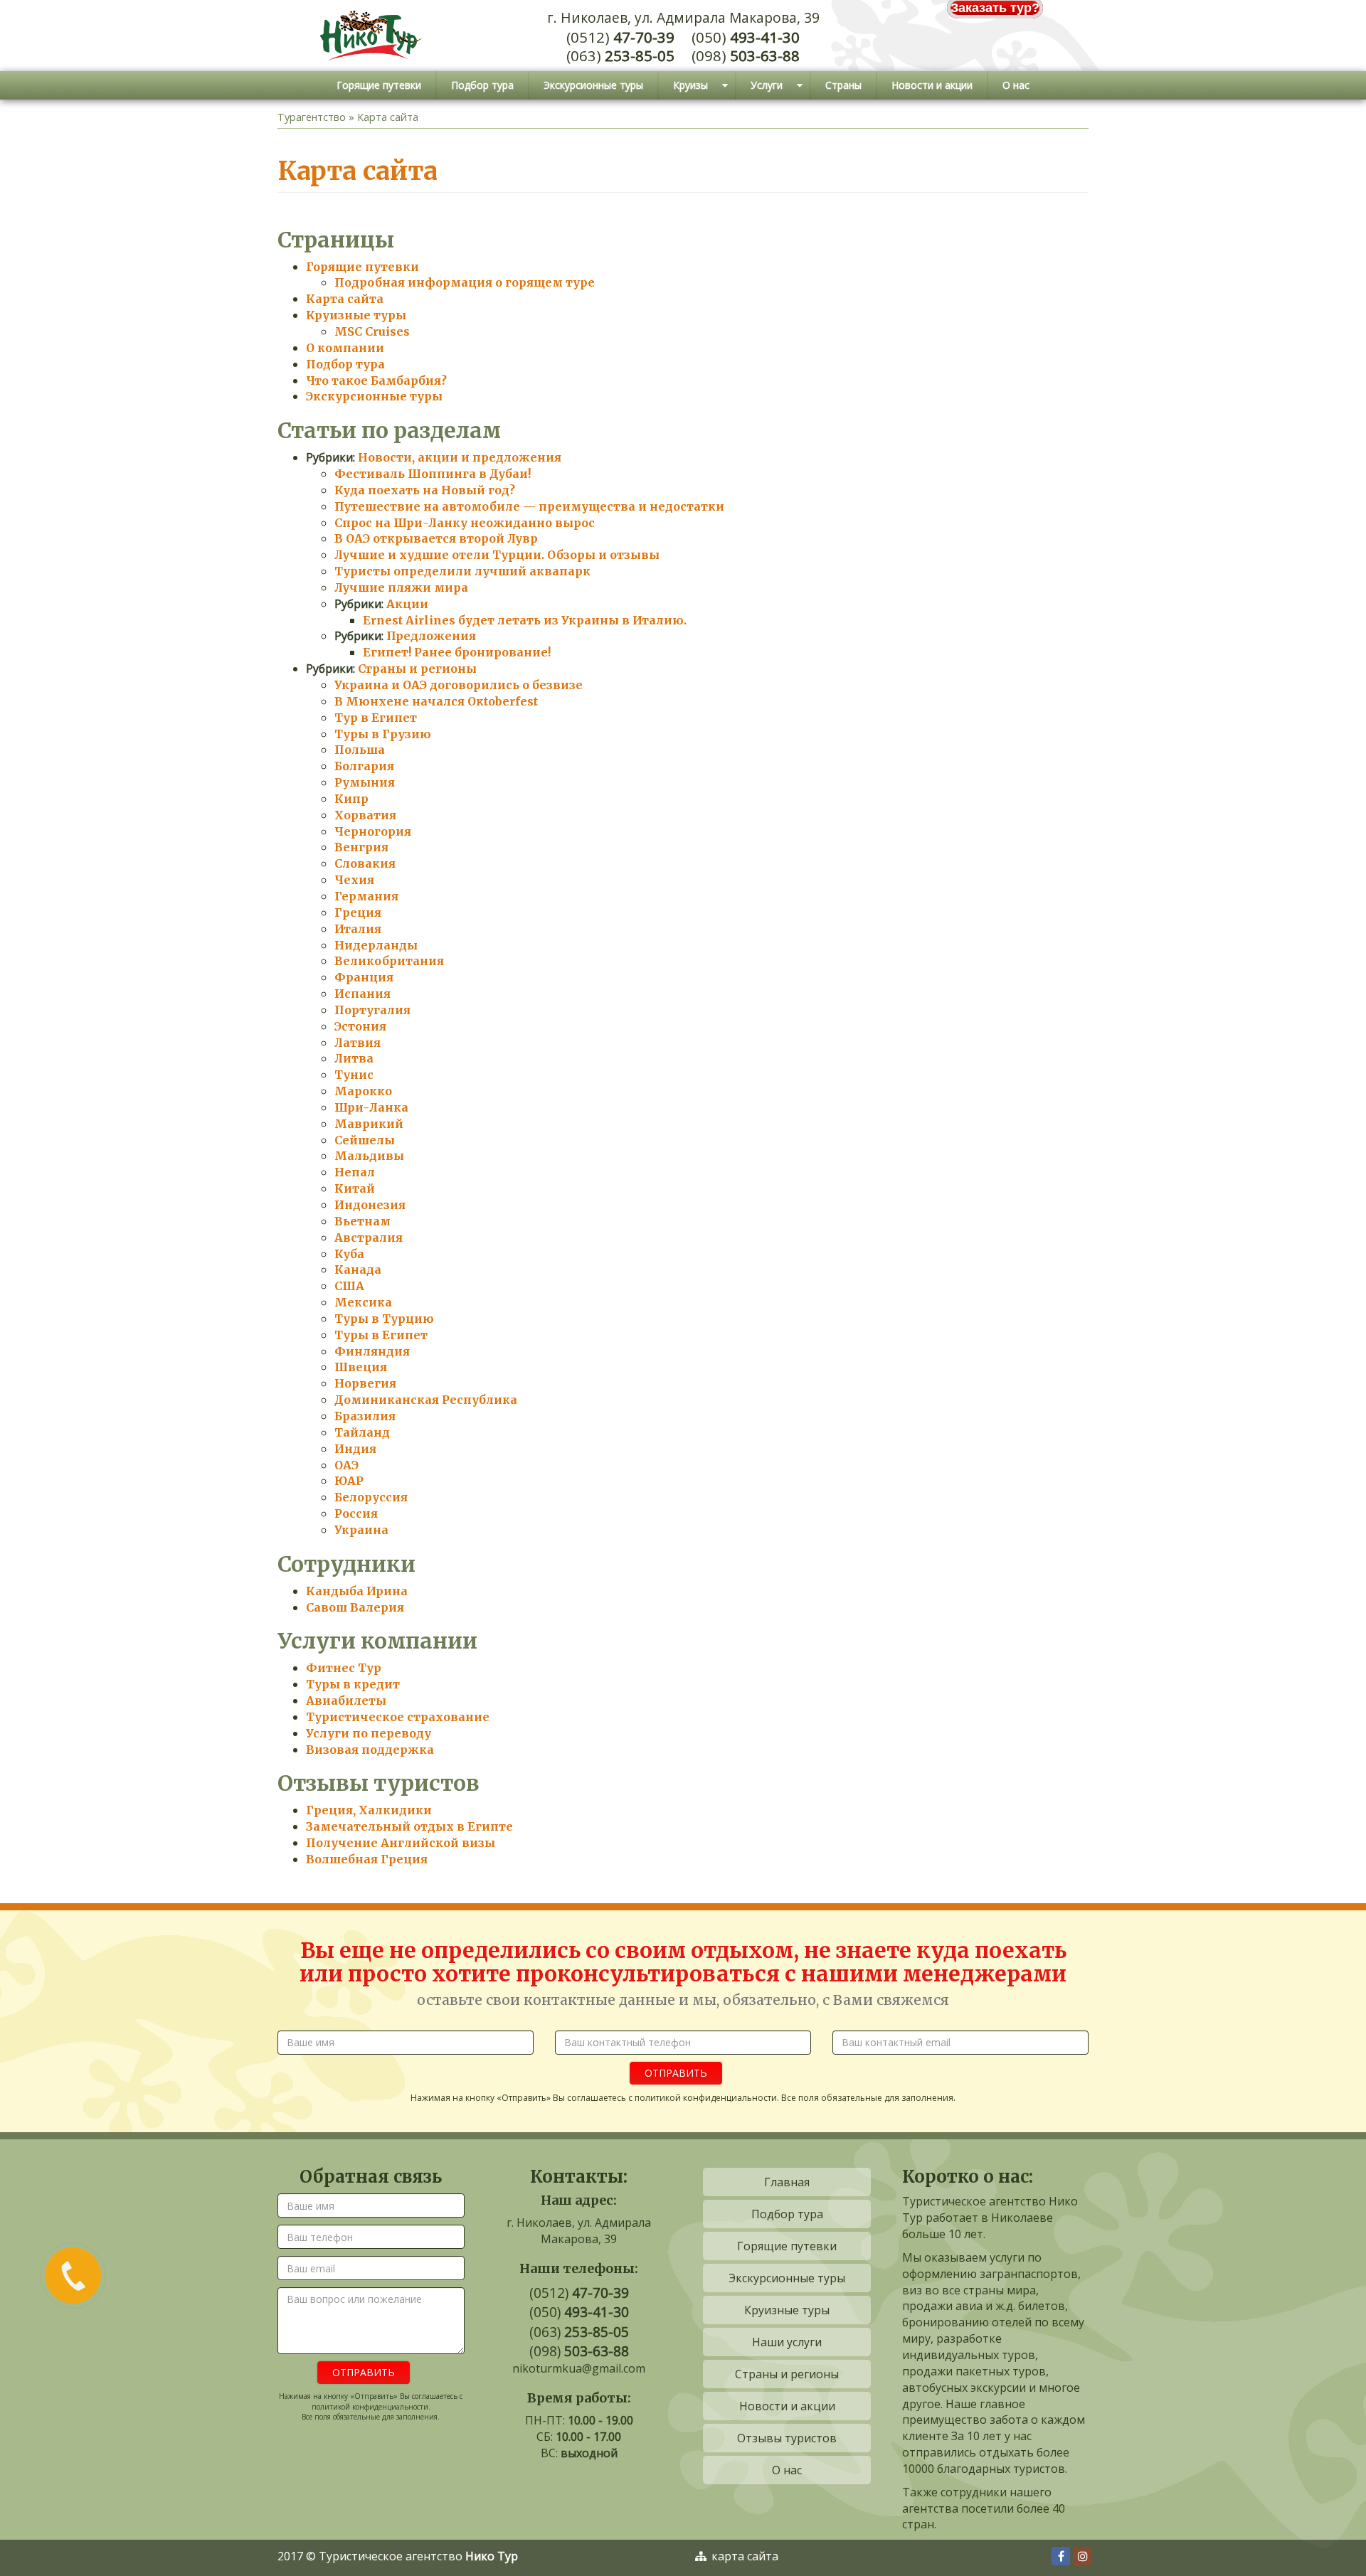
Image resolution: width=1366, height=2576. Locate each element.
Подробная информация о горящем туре (465, 282)
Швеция (361, 1367)
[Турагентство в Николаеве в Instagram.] (1081, 2556)
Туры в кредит (353, 1684)
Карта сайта (345, 299)
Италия (358, 929)
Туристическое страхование (398, 1717)
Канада (358, 1270)
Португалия (372, 1010)
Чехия (354, 880)
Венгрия (361, 847)
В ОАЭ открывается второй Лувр (436, 538)
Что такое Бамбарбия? (376, 380)
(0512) (620, 37)
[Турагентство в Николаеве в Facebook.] (1059, 2556)
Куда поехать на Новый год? (425, 490)
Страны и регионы (417, 669)
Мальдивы (369, 1156)
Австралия (369, 1238)
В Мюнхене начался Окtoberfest (436, 701)
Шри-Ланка (371, 1107)
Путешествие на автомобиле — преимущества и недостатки (529, 506)
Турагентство (312, 117)
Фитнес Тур (344, 1668)
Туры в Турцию (384, 1319)
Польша (360, 750)
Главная (787, 2182)
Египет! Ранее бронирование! (457, 652)
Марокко (363, 1091)
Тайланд (362, 1432)
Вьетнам (362, 1221)
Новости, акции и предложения (460, 457)
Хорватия (365, 815)
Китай (355, 1188)
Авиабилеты (346, 1701)
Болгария (364, 766)
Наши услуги (787, 2342)
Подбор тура (482, 85)
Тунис (354, 1075)
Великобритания (389, 961)
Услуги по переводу (369, 1733)
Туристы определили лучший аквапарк (462, 571)
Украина (361, 1530)
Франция (364, 977)
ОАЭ (346, 1465)
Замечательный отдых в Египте (409, 1826)
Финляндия (372, 1351)
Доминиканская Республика (426, 1400)
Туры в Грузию (383, 734)
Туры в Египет (381, 1335)
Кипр (351, 799)
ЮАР (349, 1481)
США (349, 1286)
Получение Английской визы (401, 1843)
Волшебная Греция (367, 1859)
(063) (620, 56)
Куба (349, 1254)
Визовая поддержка (370, 1750)
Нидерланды (376, 945)
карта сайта (743, 2556)
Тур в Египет (376, 718)
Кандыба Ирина (357, 1591)
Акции (407, 604)
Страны (843, 85)
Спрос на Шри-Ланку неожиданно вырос (465, 523)
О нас (1016, 85)
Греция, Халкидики (369, 1810)
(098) (746, 56)
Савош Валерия (355, 1607)
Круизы (690, 85)
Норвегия (365, 1383)
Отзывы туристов (787, 2438)
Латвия (358, 1043)
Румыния (365, 782)
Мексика (363, 1302)
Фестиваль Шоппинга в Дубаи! (433, 474)
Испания (362, 994)
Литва (354, 1058)
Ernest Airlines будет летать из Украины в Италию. (525, 620)
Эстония (360, 1026)
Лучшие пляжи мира (401, 587)
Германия (366, 896)
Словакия (365, 863)
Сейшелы (365, 1140)
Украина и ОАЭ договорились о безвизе (459, 685)
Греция (358, 912)
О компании (345, 348)
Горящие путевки (379, 85)
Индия (355, 1449)
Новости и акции (932, 85)
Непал (355, 1172)
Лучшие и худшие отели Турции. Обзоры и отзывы (497, 555)
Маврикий (369, 1124)
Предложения (431, 636)
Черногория (373, 831)
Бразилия (365, 1416)
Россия (356, 1513)
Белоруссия (371, 1497)
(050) (746, 37)
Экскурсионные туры (593, 85)
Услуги (767, 85)
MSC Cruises (372, 331)
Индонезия (370, 1205)
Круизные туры (356, 315)
